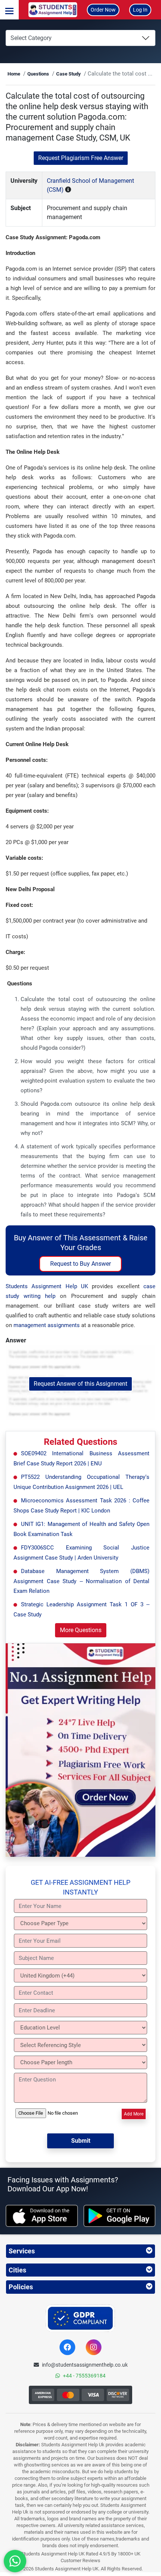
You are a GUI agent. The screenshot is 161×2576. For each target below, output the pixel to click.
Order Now (103, 10)
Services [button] (22, 2251)
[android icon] (120, 2216)
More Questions (81, 1630)
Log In (140, 10)
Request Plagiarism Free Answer (81, 158)
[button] (9, 10)
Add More (134, 2114)
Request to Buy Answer (80, 1264)
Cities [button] (17, 2270)
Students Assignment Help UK (47, 1286)
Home (14, 74)
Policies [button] (21, 2287)
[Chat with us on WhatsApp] (15, 2561)
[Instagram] (94, 2347)
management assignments (47, 1325)
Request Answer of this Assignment (80, 1384)
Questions (38, 74)
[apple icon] (42, 2216)
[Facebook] (67, 2347)
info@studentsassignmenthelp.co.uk (85, 2365)
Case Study (69, 74)
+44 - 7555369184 (84, 2376)
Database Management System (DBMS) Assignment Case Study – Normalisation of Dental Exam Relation (81, 1581)
